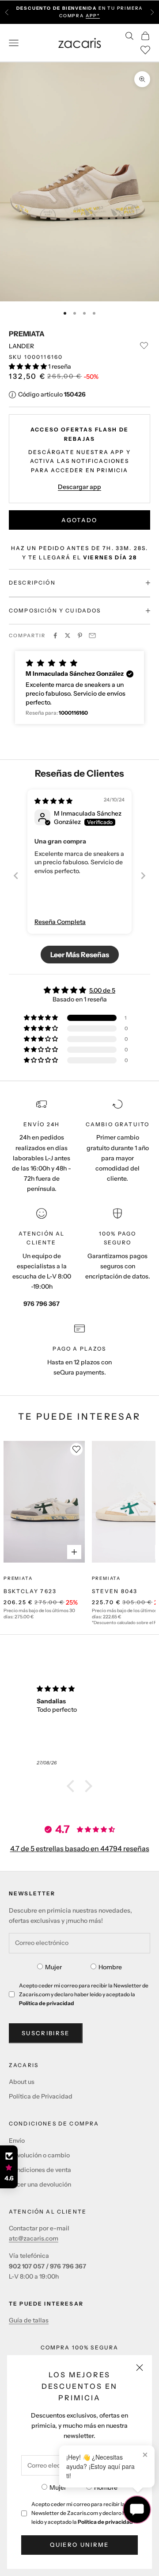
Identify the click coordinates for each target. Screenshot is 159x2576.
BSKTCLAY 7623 (30, 1591)
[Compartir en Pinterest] (80, 635)
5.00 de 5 (102, 990)
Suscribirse (46, 2033)
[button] (28, 366)
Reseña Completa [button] (60, 922)
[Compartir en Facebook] (55, 635)
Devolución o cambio (39, 2155)
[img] (53, 801)
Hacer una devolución (40, 2184)
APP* (93, 16)
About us (22, 2082)
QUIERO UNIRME (79, 2545)
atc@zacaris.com (34, 2238)
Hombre (106, 2487)
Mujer (58, 2487)
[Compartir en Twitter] (68, 635)
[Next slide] (143, 876)
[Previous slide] (16, 876)
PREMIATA (27, 334)
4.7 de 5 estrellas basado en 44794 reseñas (80, 1848)
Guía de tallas (29, 2320)
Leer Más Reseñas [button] (80, 955)
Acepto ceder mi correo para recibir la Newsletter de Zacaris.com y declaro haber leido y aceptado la (84, 2513)
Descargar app (79, 487)
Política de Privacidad (41, 2096)
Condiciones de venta (40, 2170)
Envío (17, 2141)
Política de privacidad (105, 2522)
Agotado (79, 520)
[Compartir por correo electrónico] (92, 635)
